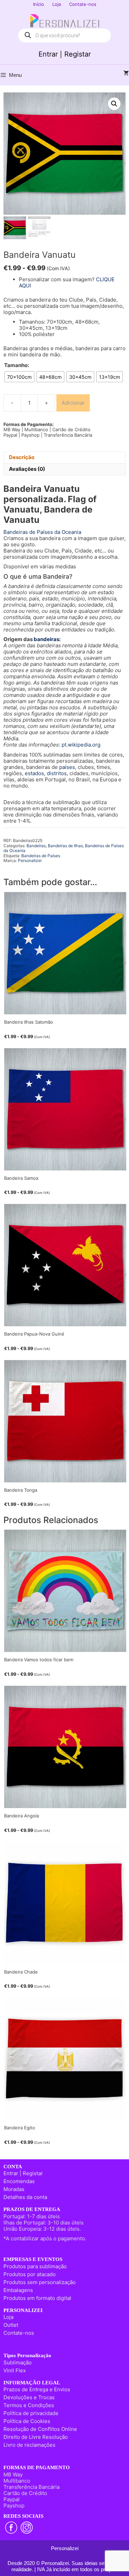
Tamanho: (17, 365)
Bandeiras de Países (41, 856)
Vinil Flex (15, 2370)
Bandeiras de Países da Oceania (42, 532)
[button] (114, 104)
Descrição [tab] (22, 457)
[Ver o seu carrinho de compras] (126, 73)
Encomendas (19, 2181)
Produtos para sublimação (35, 2266)
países (67, 767)
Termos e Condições (29, 2405)
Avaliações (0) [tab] (27, 469)
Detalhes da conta (25, 2197)
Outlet (11, 2325)
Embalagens (18, 2290)
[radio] (19, 377)
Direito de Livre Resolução (36, 2437)
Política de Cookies (27, 2421)
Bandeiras (36, 846)
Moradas (14, 2189)
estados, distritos (46, 773)
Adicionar (73, 403)
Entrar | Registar (65, 54)
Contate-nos (83, 4)
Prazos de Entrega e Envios (37, 2389)
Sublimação (18, 2362)
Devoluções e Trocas (29, 2397)
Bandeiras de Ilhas (65, 846)
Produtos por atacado (30, 2274)
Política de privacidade (31, 2413)
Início (39, 4)
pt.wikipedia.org (81, 745)
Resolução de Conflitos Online (40, 2429)
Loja (57, 4)
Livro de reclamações (29, 2445)
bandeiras (46, 639)
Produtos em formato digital (37, 2298)
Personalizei (30, 860)
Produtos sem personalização (40, 2282)
